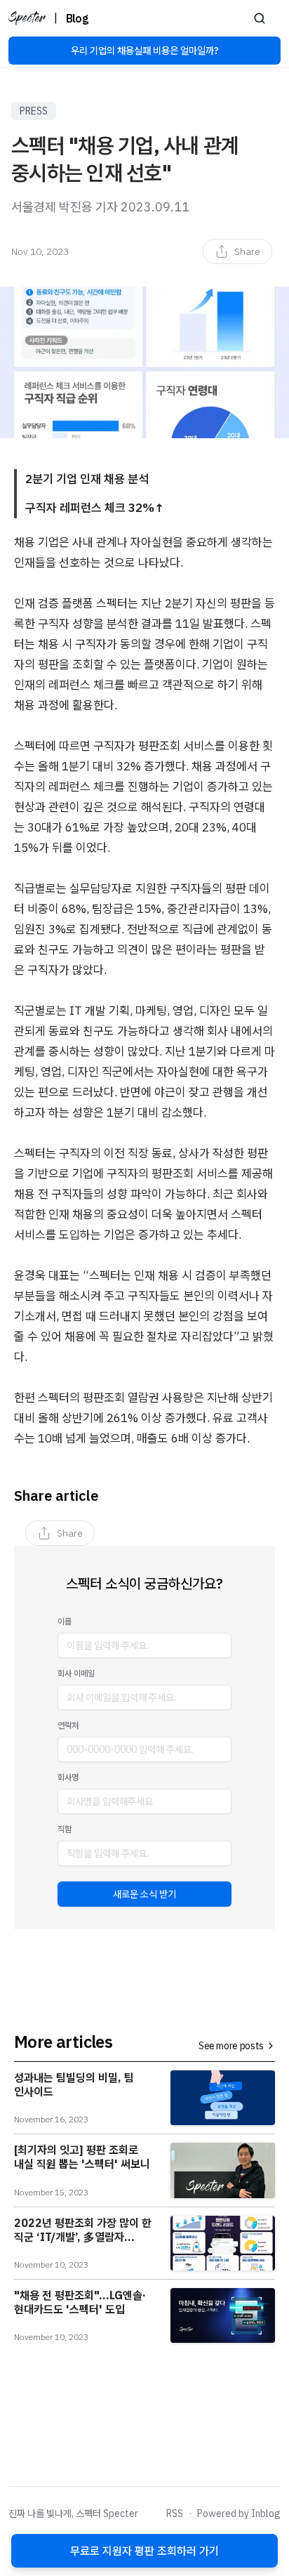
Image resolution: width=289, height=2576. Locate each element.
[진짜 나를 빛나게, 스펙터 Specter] (27, 18)
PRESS (34, 111)
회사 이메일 (76, 1673)
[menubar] (237, 251)
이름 (65, 1621)
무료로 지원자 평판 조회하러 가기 (144, 2551)
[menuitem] (237, 251)
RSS (175, 2513)
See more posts (231, 2046)
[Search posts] (260, 18)
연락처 (68, 1725)
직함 (65, 1829)
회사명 (68, 1777)
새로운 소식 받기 (144, 1894)
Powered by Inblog (239, 2513)
